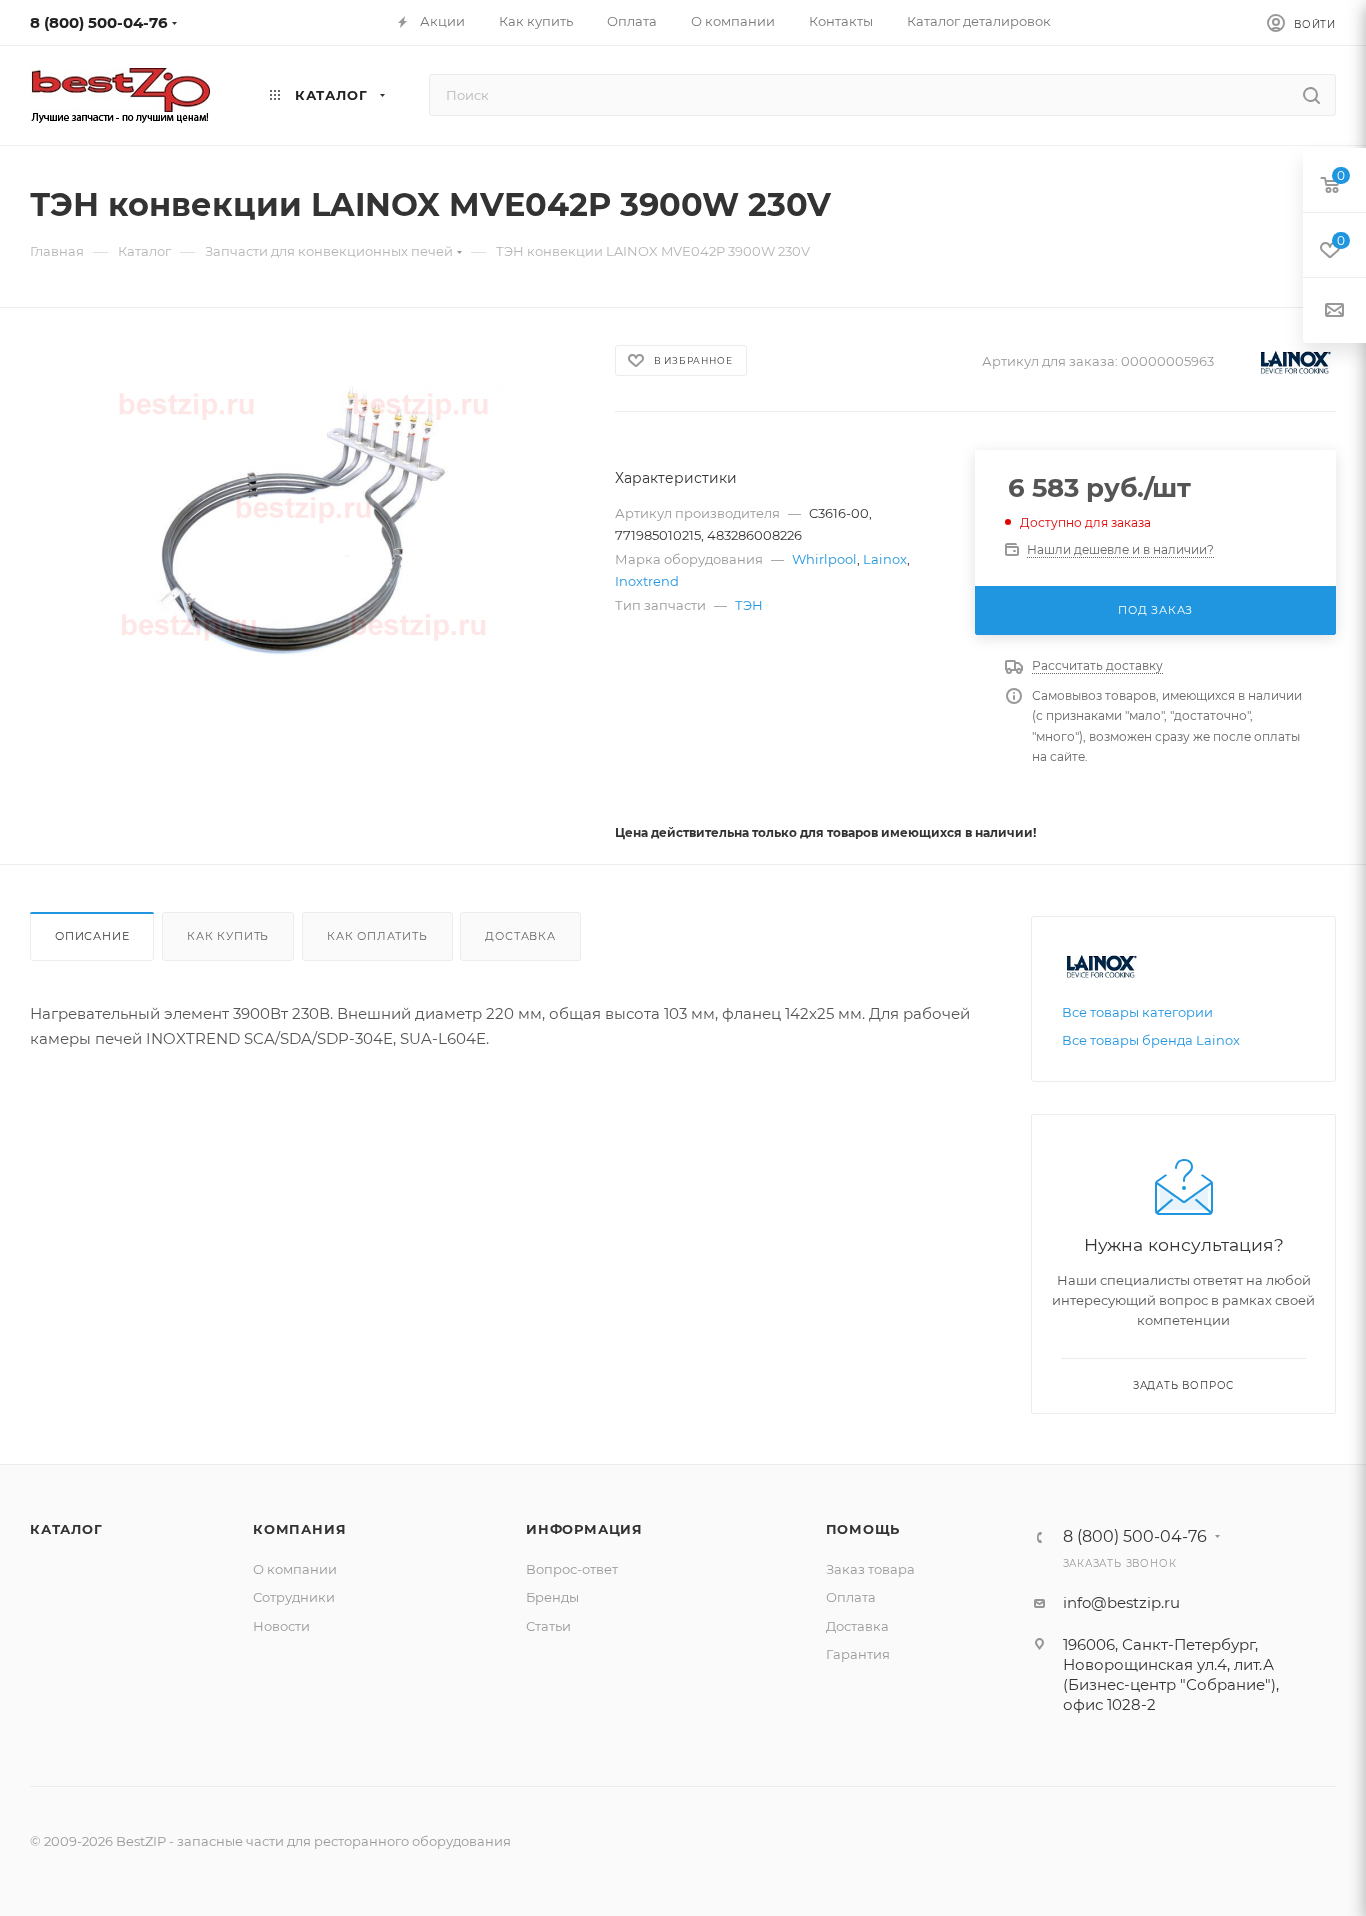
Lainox (885, 559)
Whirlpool (824, 559)
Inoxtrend (647, 581)
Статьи (548, 1626)
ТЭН (749, 605)
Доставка (520, 936)
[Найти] (1311, 95)
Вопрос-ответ (572, 1569)
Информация (584, 1529)
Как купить (228, 936)
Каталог (66, 1529)
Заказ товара (870, 1569)
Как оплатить (377, 936)
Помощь (863, 1529)
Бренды (552, 1597)
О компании (295, 1569)
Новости (281, 1626)
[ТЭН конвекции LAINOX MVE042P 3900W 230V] (304, 510)
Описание (92, 936)
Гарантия (858, 1654)
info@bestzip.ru (1121, 1602)
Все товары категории (1137, 1012)
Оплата (851, 1597)
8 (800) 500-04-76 (99, 22)
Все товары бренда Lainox (1151, 1040)
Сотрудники (294, 1597)
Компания (299, 1529)
